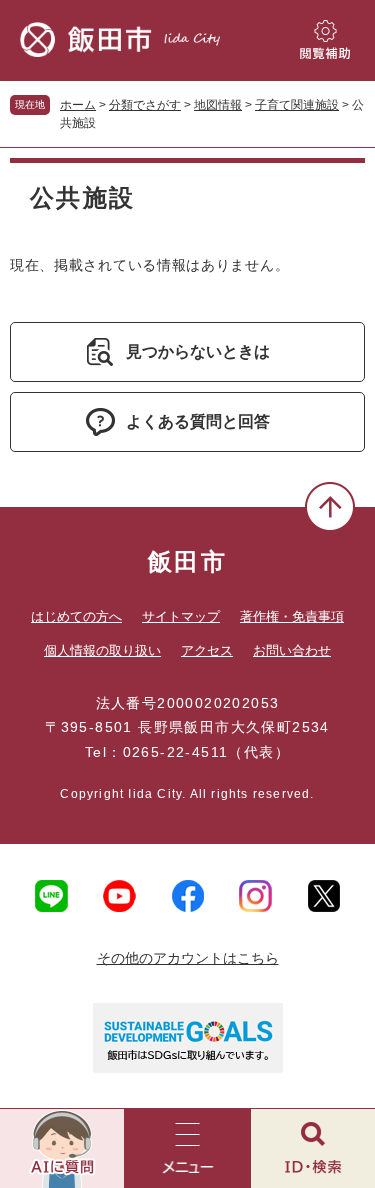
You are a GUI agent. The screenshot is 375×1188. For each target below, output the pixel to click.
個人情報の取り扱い (102, 650)
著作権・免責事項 (292, 616)
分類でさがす (145, 105)
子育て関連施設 (297, 105)
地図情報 (218, 105)
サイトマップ (181, 616)
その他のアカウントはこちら (188, 958)
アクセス (207, 650)
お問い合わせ (292, 650)
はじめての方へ (76, 616)
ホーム (78, 105)
